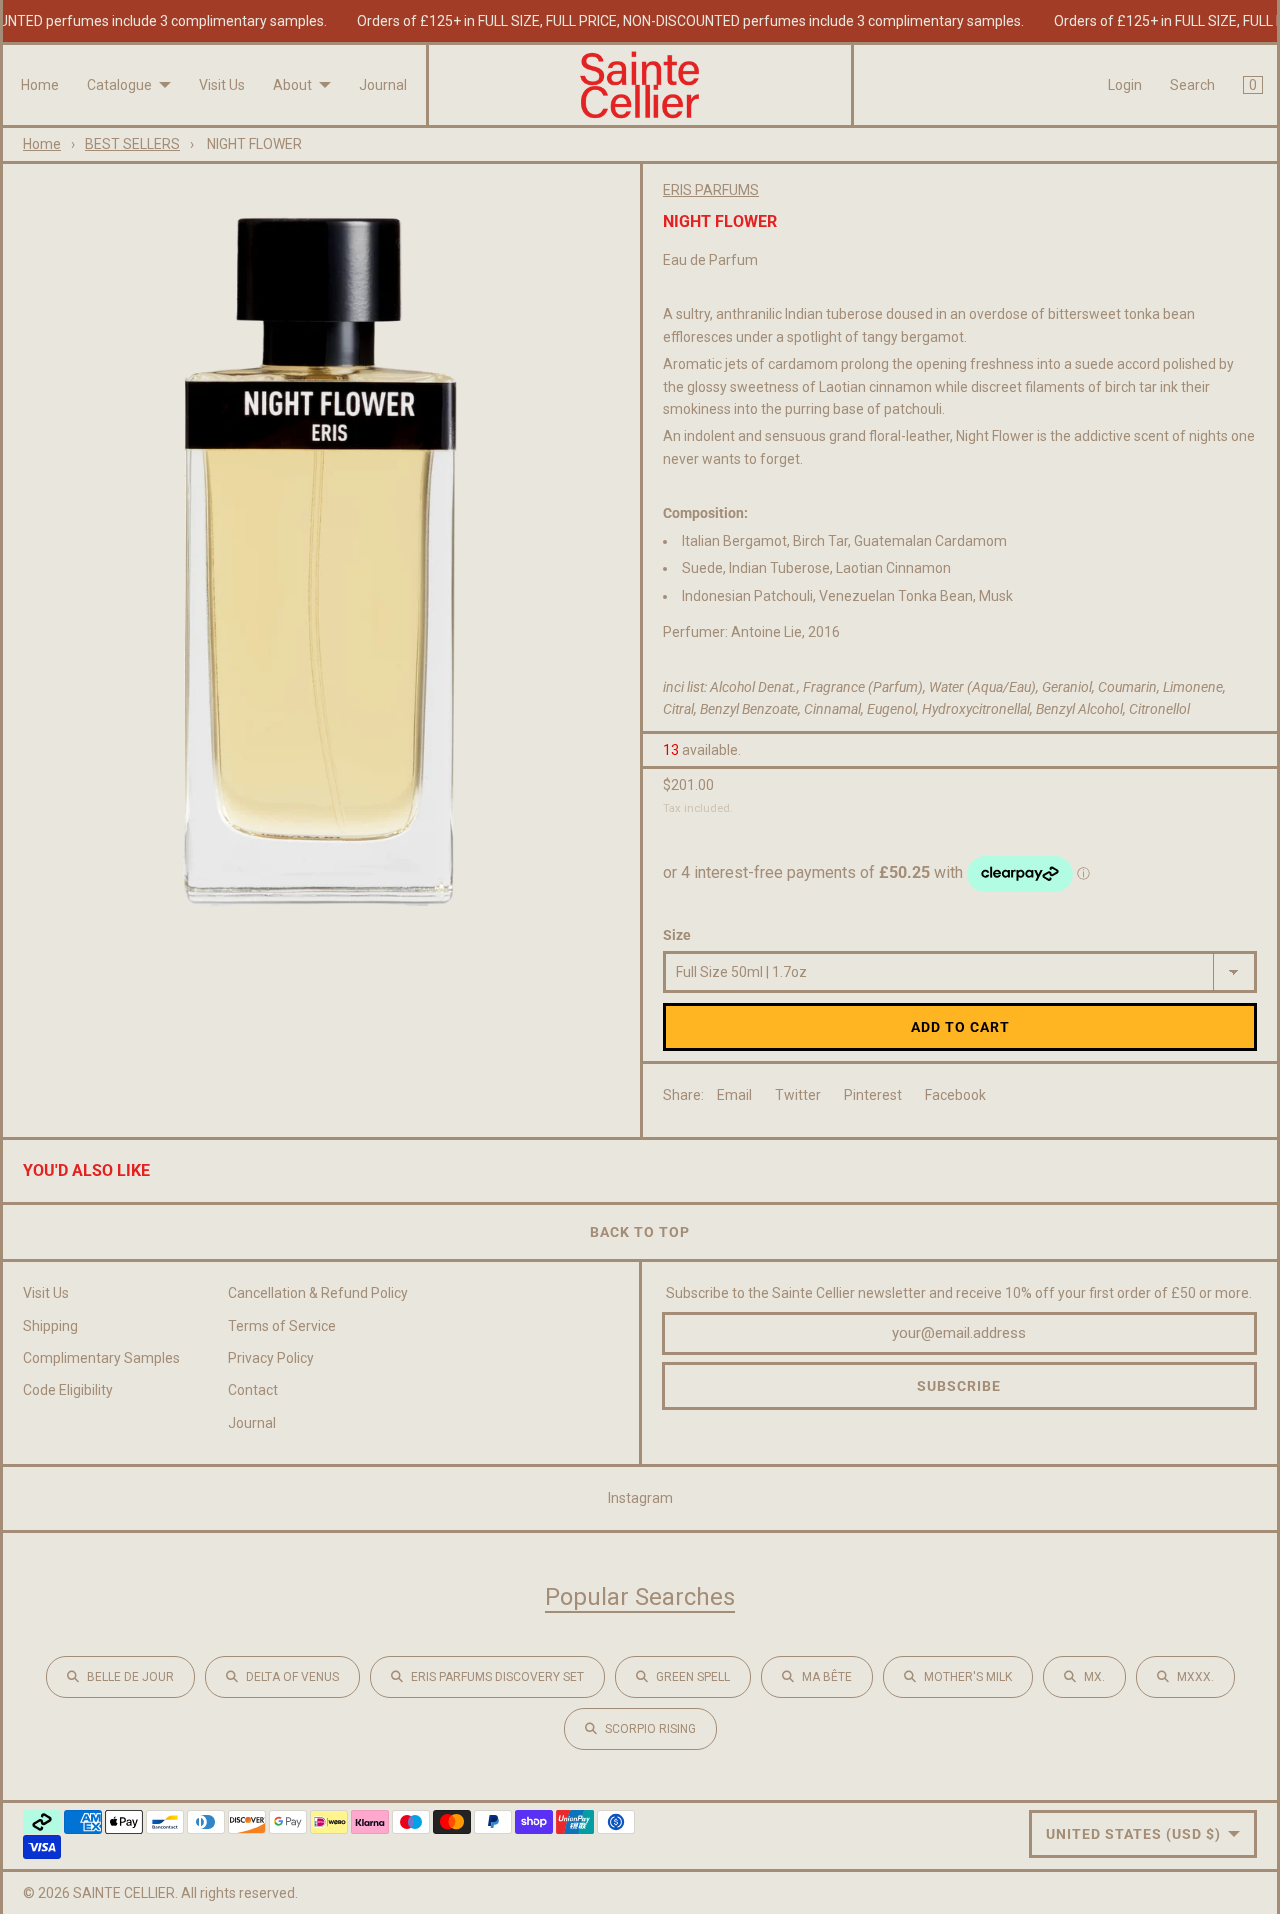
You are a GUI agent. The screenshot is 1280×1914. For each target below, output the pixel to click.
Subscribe (959, 1386)
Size (677, 935)
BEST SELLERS (132, 144)
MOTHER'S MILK (968, 1677)
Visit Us (222, 85)
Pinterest (873, 1095)
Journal (383, 85)
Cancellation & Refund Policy (318, 1293)
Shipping (50, 1326)
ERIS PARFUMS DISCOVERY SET (497, 1677)
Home (40, 85)
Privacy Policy (271, 1358)
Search (1192, 85)
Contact (253, 1390)
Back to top (640, 1232)
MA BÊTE (827, 1677)
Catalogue (119, 85)
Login (1125, 85)
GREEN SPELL (693, 1677)
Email (734, 1095)
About (292, 85)
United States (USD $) (1133, 1834)
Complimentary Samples (101, 1358)
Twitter (798, 1095)
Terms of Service (282, 1326)
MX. (1094, 1677)
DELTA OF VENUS (292, 1677)
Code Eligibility (68, 1390)
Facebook (955, 1095)
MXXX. (1195, 1677)
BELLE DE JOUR (130, 1677)
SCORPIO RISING (650, 1729)
